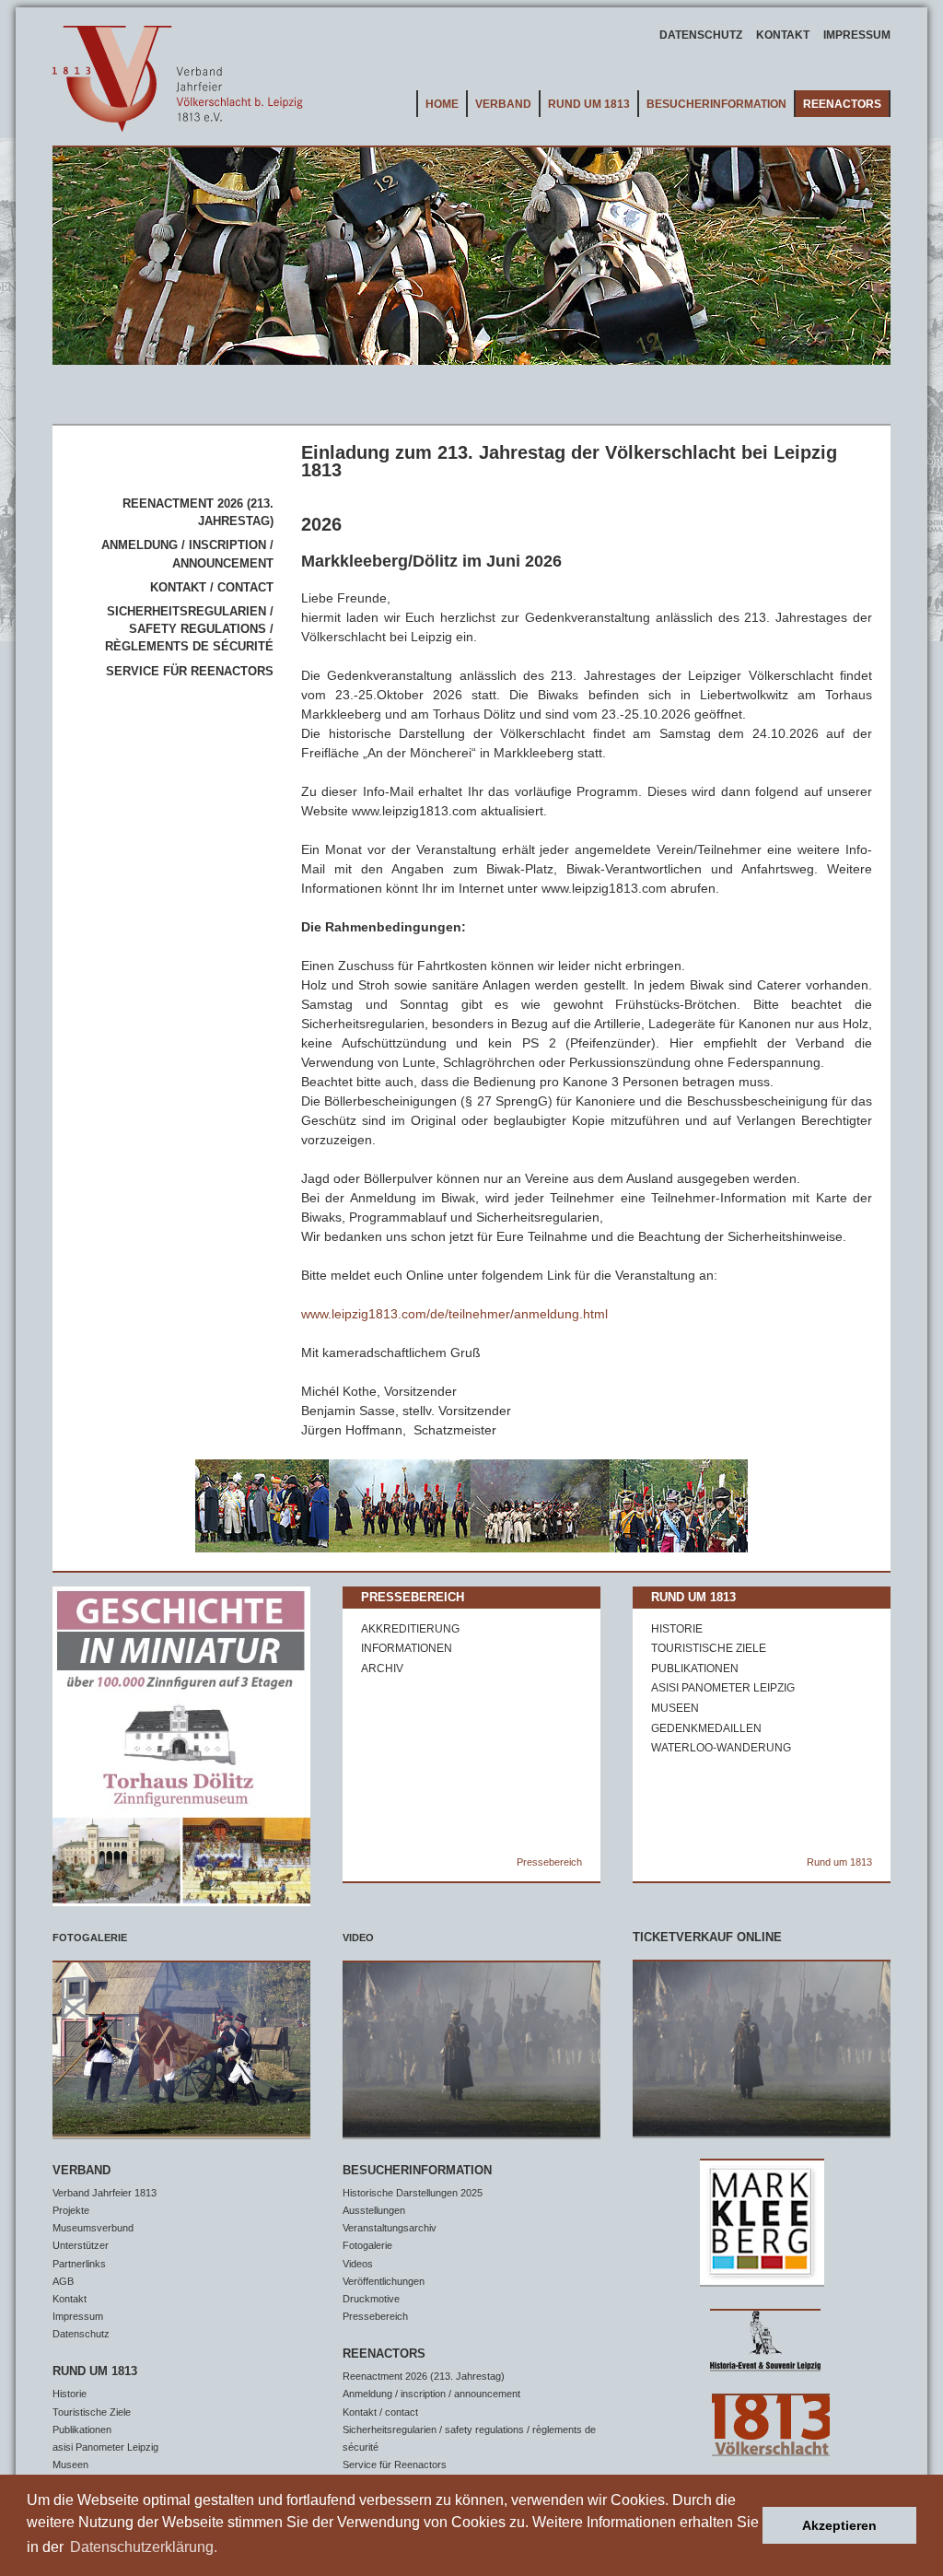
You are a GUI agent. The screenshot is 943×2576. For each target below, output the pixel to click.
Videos (358, 2264)
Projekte (71, 2210)
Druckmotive (371, 2299)
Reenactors (842, 104)
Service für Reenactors (190, 671)
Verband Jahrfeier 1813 (105, 2193)
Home (442, 104)
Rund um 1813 (589, 104)
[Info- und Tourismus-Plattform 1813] (762, 2421)
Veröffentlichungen (384, 2281)
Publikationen (695, 1669)
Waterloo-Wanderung (721, 1748)
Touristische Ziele (709, 1648)
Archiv (382, 1669)
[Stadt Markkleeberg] (762, 2224)
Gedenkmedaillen (706, 1728)
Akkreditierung (410, 1629)
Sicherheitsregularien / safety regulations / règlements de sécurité (189, 629)
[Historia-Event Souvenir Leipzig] (762, 2336)
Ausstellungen (374, 2210)
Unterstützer (81, 2245)
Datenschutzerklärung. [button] (144, 2547)
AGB (63, 2281)
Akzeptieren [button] (839, 2525)
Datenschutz (701, 35)
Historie (677, 1629)
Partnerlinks (79, 2264)
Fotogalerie (90, 1938)
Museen (675, 1708)
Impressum (857, 35)
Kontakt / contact (212, 587)
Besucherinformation (716, 104)
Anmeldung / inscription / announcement (431, 2394)
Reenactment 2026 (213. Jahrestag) (424, 2376)
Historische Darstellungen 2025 (413, 2193)
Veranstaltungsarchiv (390, 2228)
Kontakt (783, 35)
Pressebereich (413, 1597)
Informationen (407, 1648)
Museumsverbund (93, 2228)
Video (358, 1938)
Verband (503, 104)
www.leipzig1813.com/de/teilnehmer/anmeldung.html (454, 1314)
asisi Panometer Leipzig (723, 1688)
